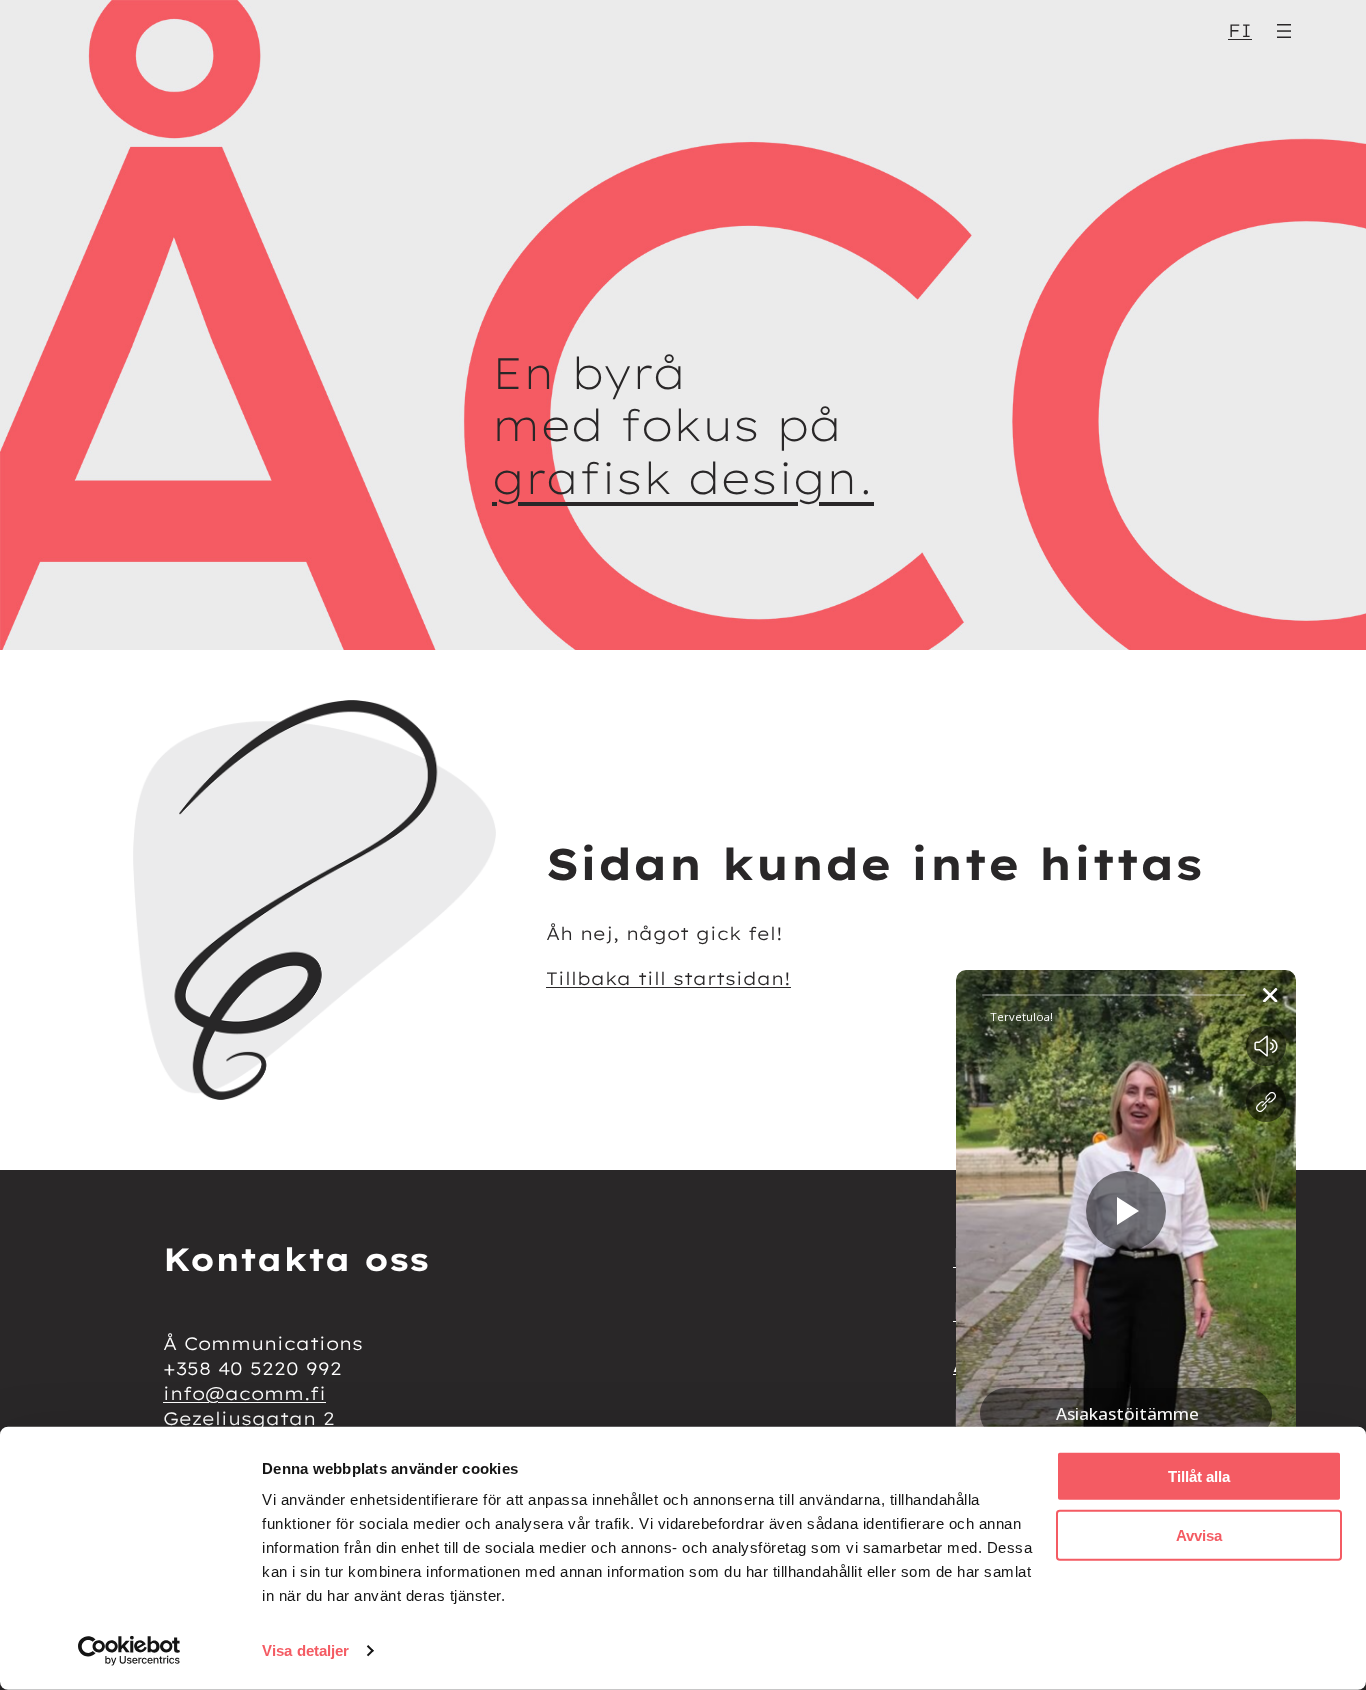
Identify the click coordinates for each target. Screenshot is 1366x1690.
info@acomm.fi (244, 1393)
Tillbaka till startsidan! (668, 978)
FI (1240, 30)
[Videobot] (1126, 1295)
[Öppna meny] (1284, 31)
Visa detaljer (305, 1650)
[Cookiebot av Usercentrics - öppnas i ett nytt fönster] (129, 1651)
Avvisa (1199, 1534)
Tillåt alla (1199, 1476)
